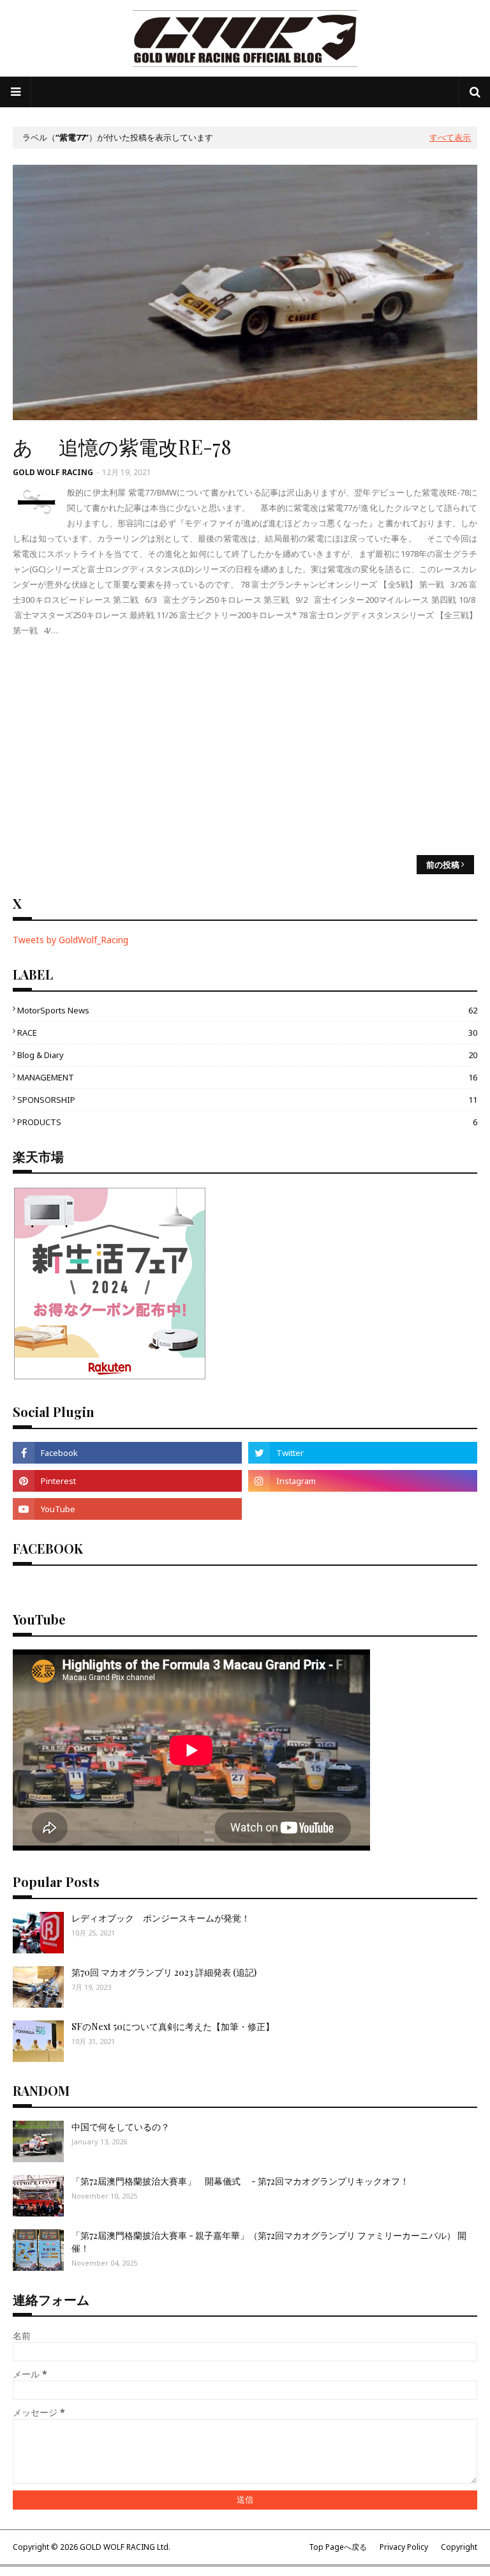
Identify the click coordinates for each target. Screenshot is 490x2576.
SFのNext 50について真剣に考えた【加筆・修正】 (173, 2027)
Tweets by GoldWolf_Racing (71, 940)
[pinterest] (127, 1481)
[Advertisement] (245, 746)
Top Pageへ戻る (338, 2547)
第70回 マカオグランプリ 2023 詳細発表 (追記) (164, 1972)
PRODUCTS (247, 1122)
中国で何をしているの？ (121, 2127)
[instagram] (363, 1481)
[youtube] (127, 1509)
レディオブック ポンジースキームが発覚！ (161, 1918)
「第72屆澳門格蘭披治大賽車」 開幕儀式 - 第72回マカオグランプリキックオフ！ (240, 2181)
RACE (247, 1033)
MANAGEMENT (247, 1077)
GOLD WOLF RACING (53, 472)
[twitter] (363, 1453)
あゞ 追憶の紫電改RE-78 (122, 446)
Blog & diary (247, 1055)
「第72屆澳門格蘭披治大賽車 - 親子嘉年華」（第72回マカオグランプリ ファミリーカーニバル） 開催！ (269, 2242)
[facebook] (127, 1453)
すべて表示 (450, 137)
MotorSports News (247, 1010)
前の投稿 (443, 865)
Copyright (459, 2547)
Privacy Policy (404, 2547)
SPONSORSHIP (247, 1100)
